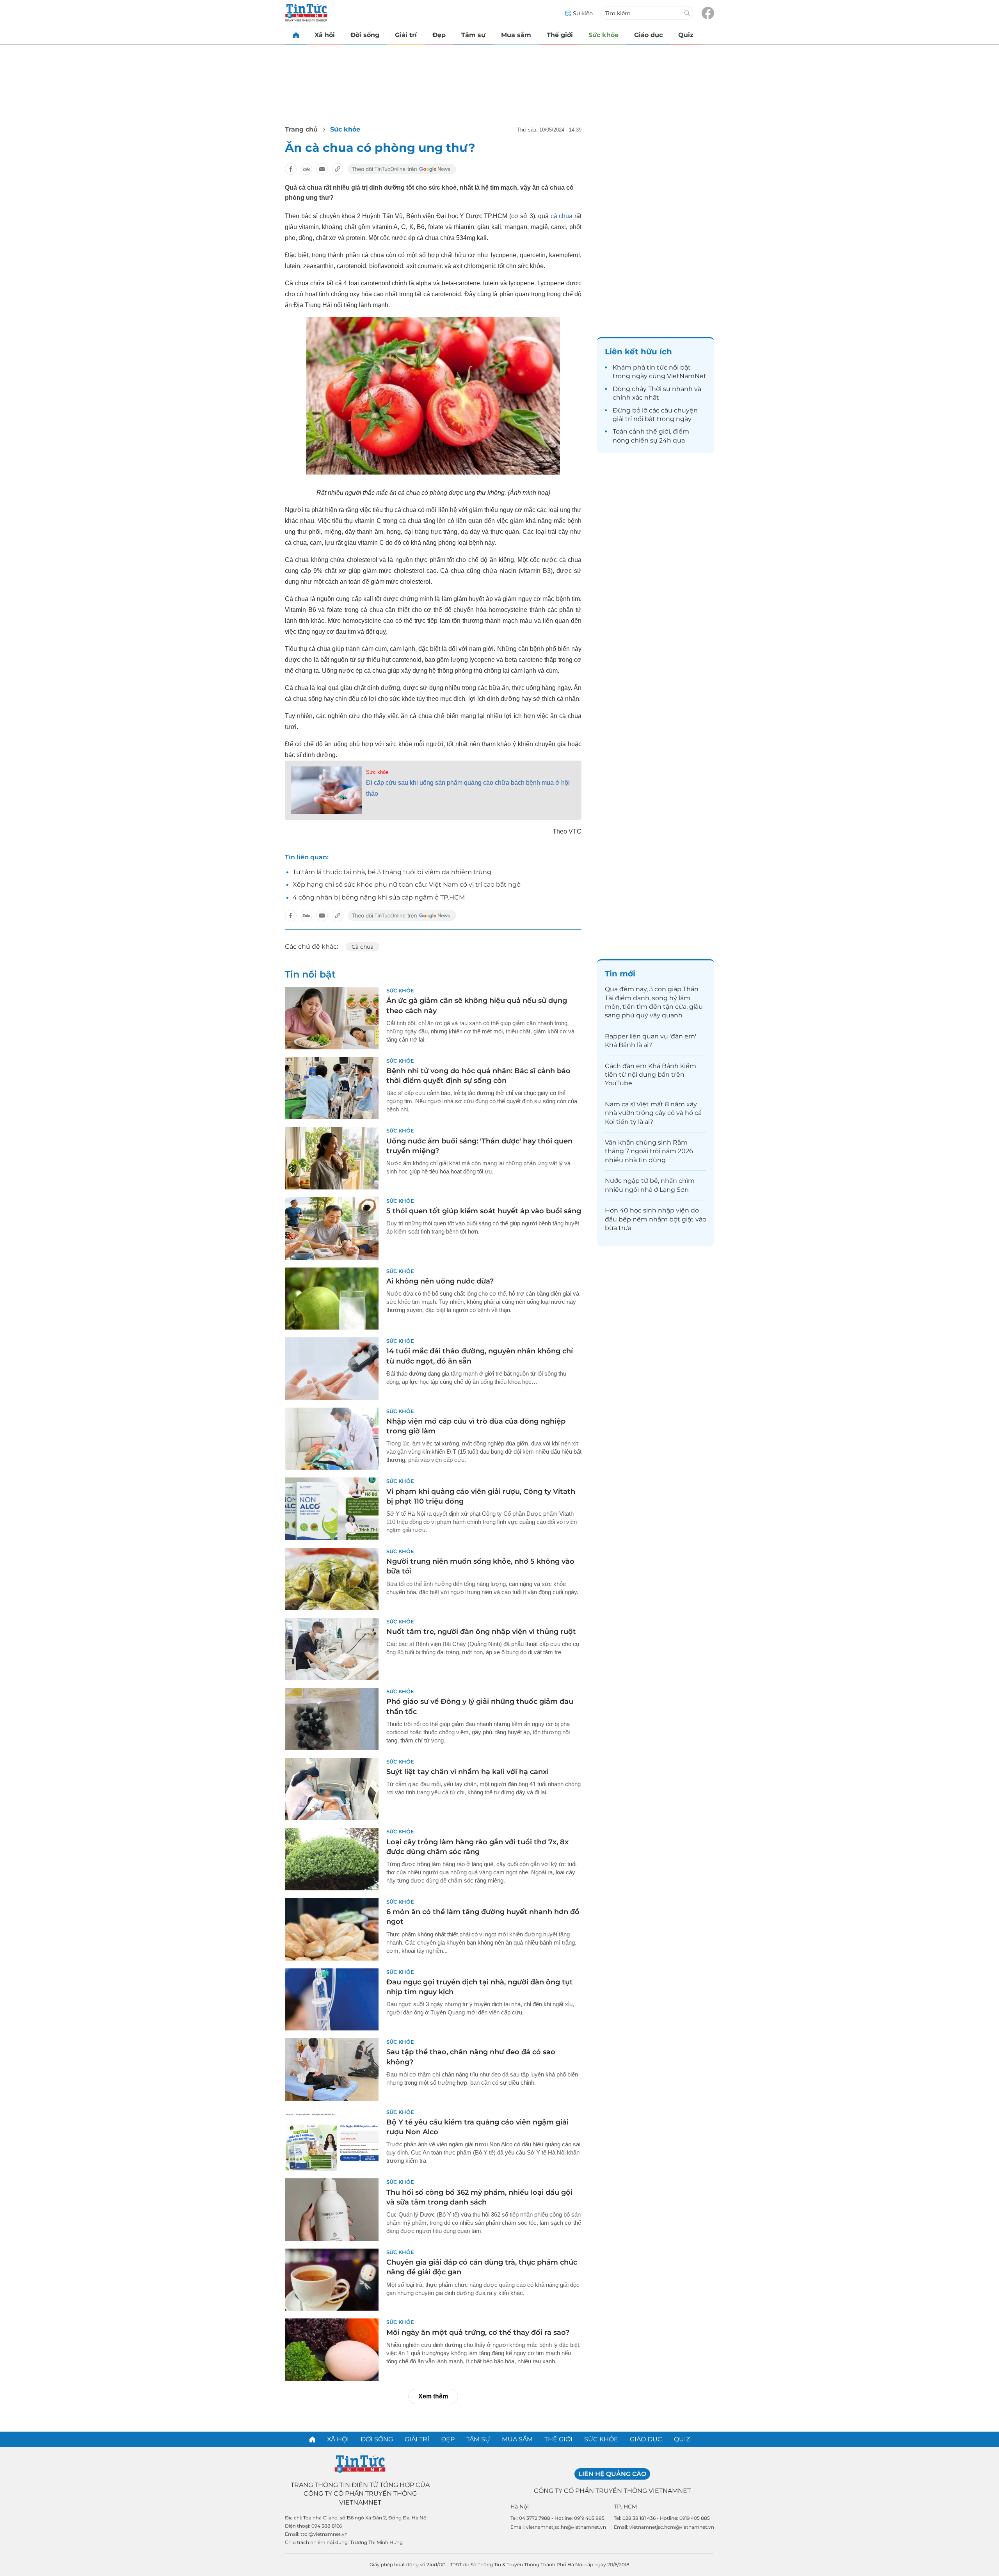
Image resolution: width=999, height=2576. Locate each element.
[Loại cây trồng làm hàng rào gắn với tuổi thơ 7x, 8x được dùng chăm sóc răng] (332, 1859)
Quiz (686, 35)
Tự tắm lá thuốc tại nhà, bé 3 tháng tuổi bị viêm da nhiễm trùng (392, 872)
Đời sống (365, 35)
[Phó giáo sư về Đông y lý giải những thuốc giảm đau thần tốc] (332, 1719)
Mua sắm (516, 35)
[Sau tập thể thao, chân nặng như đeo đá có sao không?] (332, 2069)
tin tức (657, 367)
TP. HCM (625, 2507)
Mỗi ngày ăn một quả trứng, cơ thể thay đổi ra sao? (478, 2332)
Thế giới (560, 35)
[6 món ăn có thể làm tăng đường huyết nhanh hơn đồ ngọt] (332, 1929)
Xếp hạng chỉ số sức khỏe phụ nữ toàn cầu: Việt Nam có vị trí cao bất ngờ (407, 884)
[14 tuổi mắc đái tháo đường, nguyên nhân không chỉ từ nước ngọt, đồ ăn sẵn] (332, 1369)
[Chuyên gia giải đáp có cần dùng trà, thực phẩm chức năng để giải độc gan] (332, 2280)
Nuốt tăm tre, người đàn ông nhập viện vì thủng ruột (481, 1632)
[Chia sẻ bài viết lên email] (322, 169)
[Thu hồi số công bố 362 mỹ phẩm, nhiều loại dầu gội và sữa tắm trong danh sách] (332, 2210)
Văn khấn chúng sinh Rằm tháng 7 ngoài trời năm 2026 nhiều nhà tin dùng (649, 1151)
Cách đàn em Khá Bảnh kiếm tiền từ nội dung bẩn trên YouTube (651, 1075)
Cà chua (363, 947)
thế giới (658, 431)
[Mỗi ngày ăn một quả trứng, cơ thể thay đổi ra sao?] (332, 2350)
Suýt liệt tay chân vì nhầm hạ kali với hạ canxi (468, 1772)
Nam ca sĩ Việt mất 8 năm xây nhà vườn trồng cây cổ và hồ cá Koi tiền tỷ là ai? (653, 1113)
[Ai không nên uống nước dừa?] (332, 1299)
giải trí (622, 419)
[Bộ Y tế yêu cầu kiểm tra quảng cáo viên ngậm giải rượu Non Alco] (332, 2140)
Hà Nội (520, 2507)
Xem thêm (433, 2396)
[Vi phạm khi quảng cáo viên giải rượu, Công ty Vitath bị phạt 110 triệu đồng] (332, 1509)
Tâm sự (473, 35)
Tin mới (620, 974)
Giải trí (406, 35)
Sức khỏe (603, 35)
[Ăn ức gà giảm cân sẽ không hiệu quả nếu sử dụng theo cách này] (332, 1018)
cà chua (562, 216)
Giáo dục (648, 35)
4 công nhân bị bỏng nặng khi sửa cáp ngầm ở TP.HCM (379, 897)
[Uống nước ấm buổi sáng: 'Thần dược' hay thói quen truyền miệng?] (332, 1158)
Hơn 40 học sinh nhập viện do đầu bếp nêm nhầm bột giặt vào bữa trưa (656, 1219)
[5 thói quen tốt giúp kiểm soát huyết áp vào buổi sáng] (332, 1228)
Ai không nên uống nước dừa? (440, 1281)
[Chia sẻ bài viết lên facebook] (291, 169)
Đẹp (439, 35)
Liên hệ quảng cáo (612, 2474)
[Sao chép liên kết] (338, 169)
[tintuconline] (296, 35)
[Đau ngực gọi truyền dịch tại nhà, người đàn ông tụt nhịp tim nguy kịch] (332, 2000)
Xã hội (325, 35)
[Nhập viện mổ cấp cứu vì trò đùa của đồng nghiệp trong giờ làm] (332, 1439)
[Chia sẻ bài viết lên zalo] (306, 169)
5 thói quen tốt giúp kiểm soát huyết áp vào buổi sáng (484, 1211)
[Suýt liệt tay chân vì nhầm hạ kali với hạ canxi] (332, 1789)
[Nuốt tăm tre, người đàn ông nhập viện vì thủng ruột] (332, 1649)
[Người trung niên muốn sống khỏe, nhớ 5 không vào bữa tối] (332, 1579)
